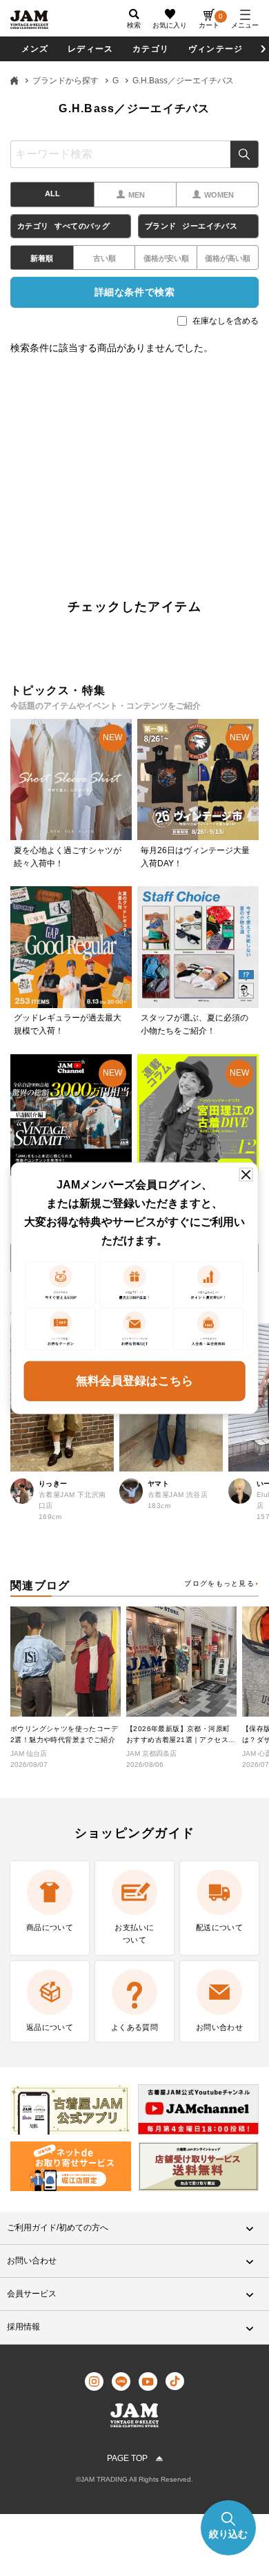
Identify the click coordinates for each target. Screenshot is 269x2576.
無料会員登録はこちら (134, 1380)
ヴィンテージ (216, 49)
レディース (90, 49)
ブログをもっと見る (219, 1583)
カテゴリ (151, 49)
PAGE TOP (127, 2458)
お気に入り (170, 25)
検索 (245, 154)
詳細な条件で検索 (134, 292)
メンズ (35, 49)
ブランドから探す (66, 81)
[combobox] (134, 154)
